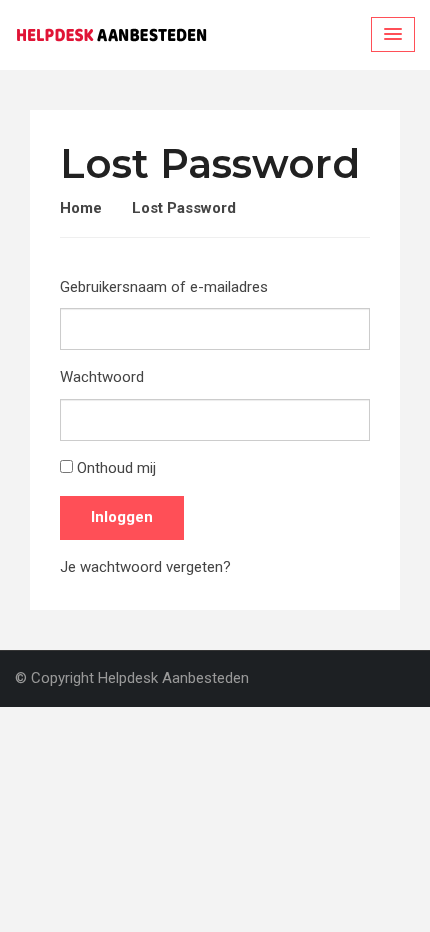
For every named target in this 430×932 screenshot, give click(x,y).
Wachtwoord (102, 377)
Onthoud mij (116, 468)
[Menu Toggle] (393, 34)
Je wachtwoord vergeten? (145, 567)
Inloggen (122, 517)
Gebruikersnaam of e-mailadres (164, 287)
